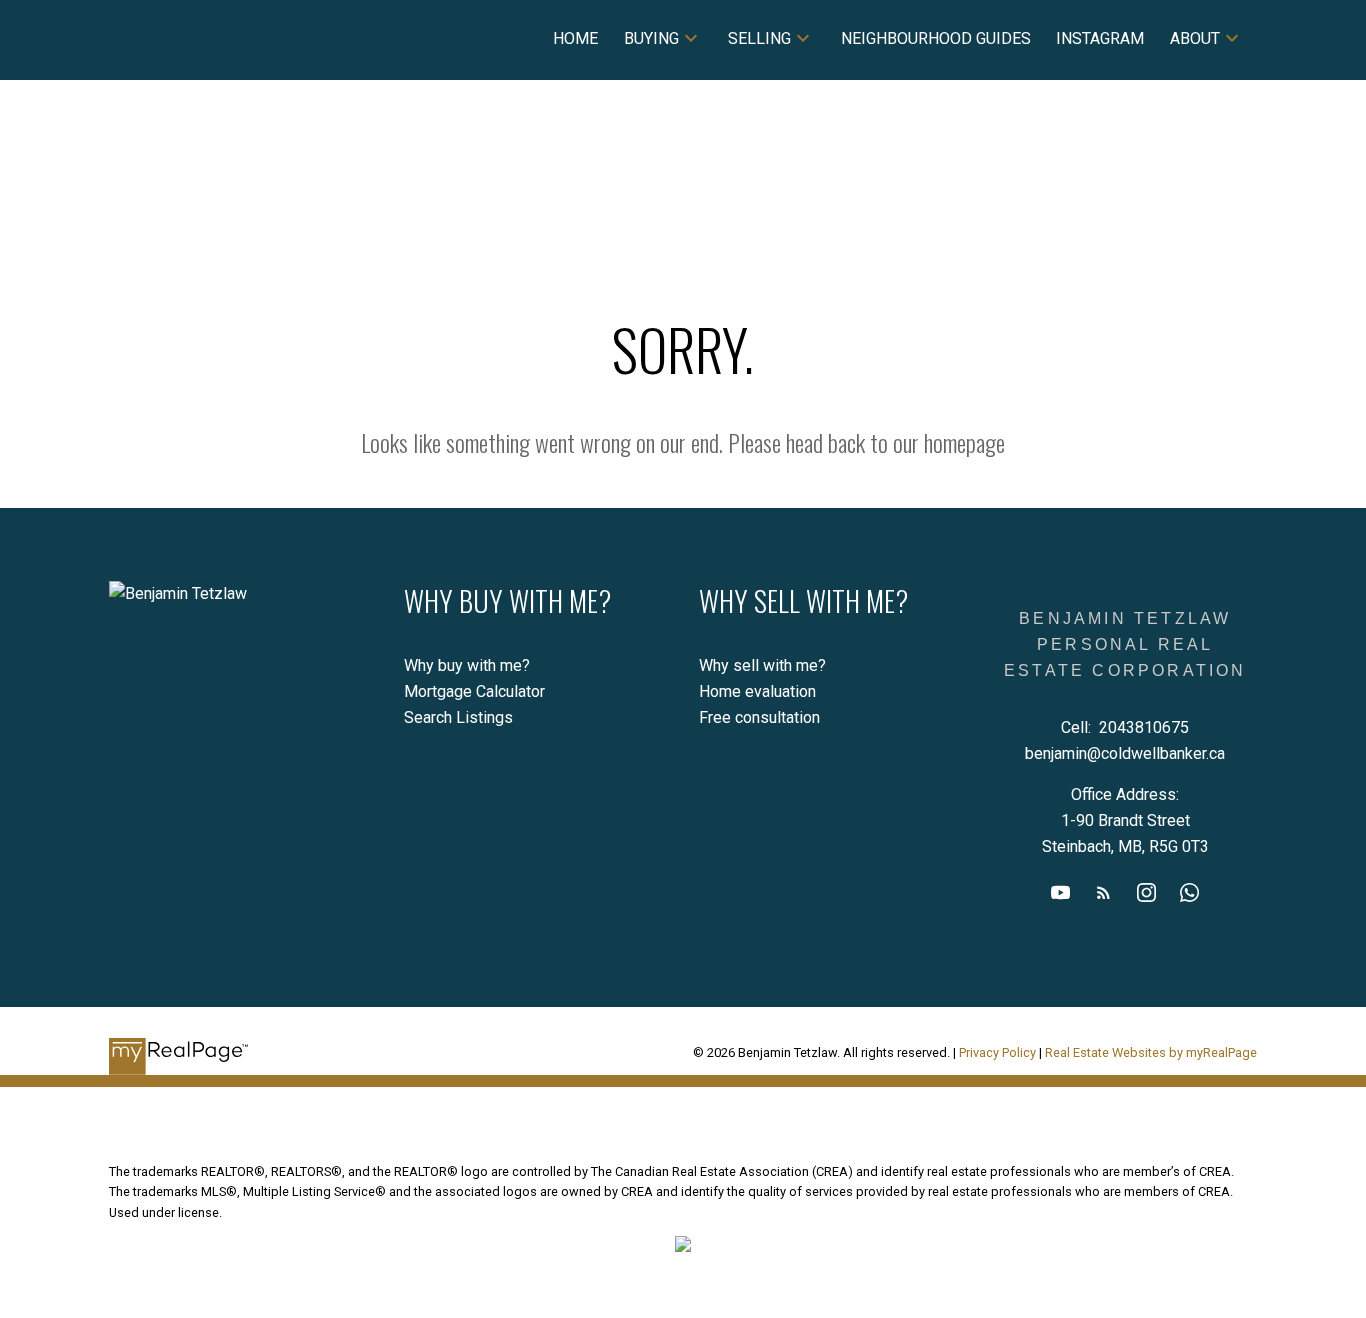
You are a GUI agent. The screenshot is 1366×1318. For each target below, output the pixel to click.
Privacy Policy (997, 1052)
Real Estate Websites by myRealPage (1151, 1052)
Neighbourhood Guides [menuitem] (936, 38)
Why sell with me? (762, 665)
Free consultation (759, 717)
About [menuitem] (1195, 38)
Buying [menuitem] (651, 38)
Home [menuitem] (575, 38)
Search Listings (458, 717)
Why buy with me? (467, 665)
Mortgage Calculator (474, 691)
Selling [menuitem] (759, 38)
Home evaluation (757, 691)
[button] (1060, 892)
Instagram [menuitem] (1100, 38)
